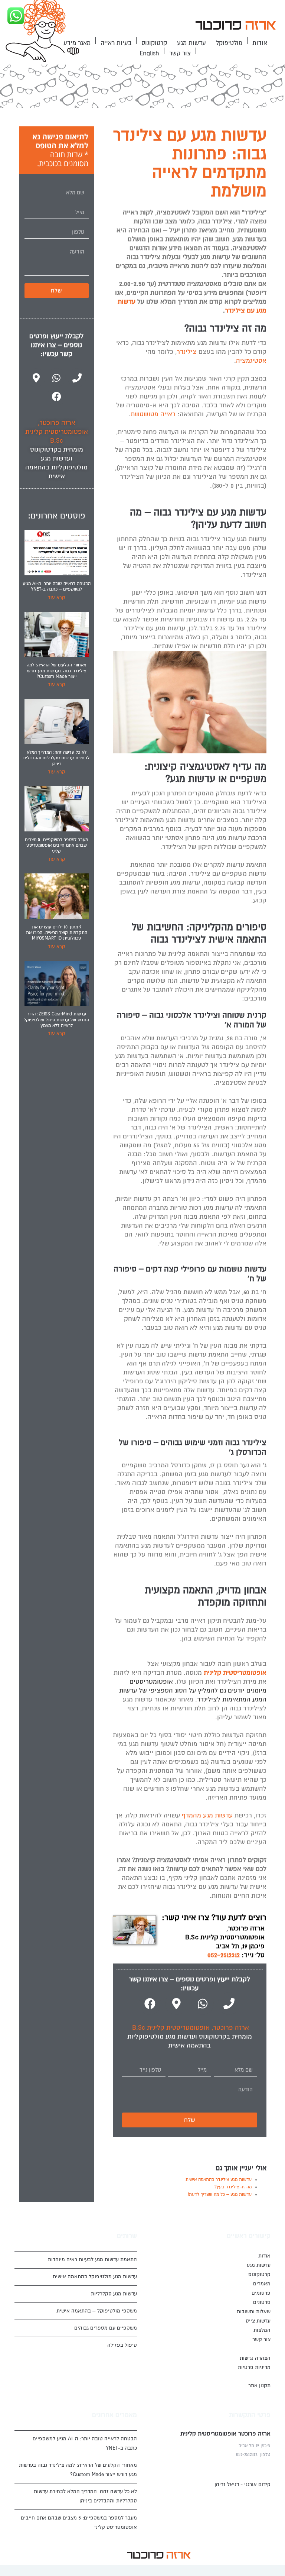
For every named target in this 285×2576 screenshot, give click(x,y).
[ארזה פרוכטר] (235, 27)
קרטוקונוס (154, 43)
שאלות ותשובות (254, 2312)
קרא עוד (56, 598)
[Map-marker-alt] (176, 2004)
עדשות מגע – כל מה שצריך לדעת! (220, 2194)
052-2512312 (224, 1955)
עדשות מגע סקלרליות (114, 2294)
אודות (260, 43)
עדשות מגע (191, 43)
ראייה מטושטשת (153, 414)
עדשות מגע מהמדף (207, 1815)
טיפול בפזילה (122, 2345)
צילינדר (187, 352)
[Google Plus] (99, 2555)
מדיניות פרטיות (254, 2367)
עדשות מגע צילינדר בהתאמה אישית (219, 2180)
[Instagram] (88, 2555)
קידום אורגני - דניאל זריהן (243, 2484)
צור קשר (180, 54)
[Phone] (229, 2004)
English (149, 54)
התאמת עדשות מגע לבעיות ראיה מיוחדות (92, 2260)
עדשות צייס (258, 2321)
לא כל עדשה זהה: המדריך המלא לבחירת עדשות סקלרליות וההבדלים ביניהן (56, 758)
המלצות (262, 2330)
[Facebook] (150, 2004)
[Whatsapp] (203, 2004)
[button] (235, 27)
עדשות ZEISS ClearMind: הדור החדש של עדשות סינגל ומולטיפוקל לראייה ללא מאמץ (56, 1020)
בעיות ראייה (116, 43)
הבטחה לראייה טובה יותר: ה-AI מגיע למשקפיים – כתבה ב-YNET (57, 586)
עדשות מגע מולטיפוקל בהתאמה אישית (95, 2277)
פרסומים (261, 2293)
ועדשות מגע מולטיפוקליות (162, 2037)
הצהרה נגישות (255, 2358)
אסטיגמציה (251, 361)
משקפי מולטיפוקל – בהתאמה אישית (97, 2311)
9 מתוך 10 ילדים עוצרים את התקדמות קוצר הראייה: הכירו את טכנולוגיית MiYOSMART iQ (57, 933)
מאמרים (262, 2284)
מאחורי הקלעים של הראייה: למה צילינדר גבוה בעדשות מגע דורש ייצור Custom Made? (56, 671)
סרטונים (262, 2302)
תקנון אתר (259, 2386)
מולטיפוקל (229, 43)
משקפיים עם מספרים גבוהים (106, 2328)
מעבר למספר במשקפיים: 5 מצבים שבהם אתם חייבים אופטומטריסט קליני (56, 846)
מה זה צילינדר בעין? (233, 2187)
